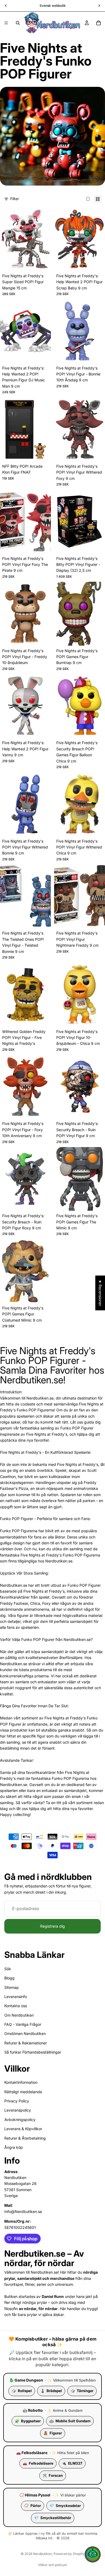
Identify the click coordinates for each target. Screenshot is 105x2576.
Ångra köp (14, 2147)
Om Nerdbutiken (19, 2015)
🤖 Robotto (33, 2410)
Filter (15, 199)
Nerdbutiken (43, 2554)
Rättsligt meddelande (23, 2092)
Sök (8, 1969)
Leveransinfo (16, 1997)
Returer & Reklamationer (26, 2043)
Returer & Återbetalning (25, 2138)
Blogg (9, 1978)
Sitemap (12, 1987)
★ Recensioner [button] (100, 1293)
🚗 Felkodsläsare (32, 2453)
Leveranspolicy (18, 2110)
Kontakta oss (16, 2006)
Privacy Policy (17, 2101)
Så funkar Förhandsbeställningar (33, 2052)
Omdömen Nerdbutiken (25, 2034)
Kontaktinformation (21, 2082)
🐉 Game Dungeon (26, 2380)
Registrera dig (52, 1926)
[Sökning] (18, 23)
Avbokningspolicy (20, 2120)
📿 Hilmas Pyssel (35, 2495)
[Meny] (6, 23)
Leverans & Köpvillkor (23, 2129)
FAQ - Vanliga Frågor (23, 2024)
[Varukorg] (99, 23)
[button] (93, 2554)
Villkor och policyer (53, 2565)
